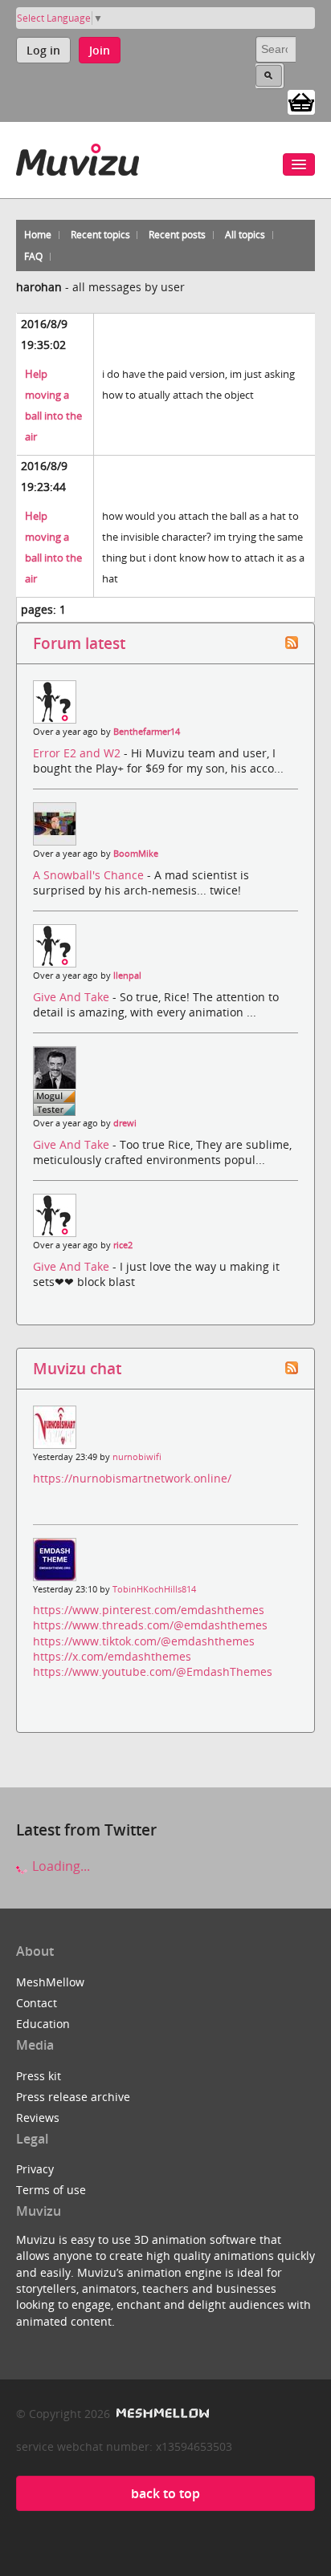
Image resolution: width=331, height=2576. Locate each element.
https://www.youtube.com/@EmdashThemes (153, 1671)
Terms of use (51, 2190)
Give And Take (73, 997)
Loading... (59, 1866)
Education (43, 2024)
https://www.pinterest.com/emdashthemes (149, 1610)
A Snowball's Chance (90, 875)
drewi (125, 1123)
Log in (43, 50)
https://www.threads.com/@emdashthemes (150, 1625)
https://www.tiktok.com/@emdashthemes (144, 1641)
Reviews (38, 2118)
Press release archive (73, 2097)
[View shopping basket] (301, 101)
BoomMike (136, 854)
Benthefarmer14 (147, 732)
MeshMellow (50, 1982)
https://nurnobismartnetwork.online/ (132, 1478)
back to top (165, 2493)
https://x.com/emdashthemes (112, 1656)
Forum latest (79, 643)
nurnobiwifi (137, 1457)
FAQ (33, 256)
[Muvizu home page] (78, 157)
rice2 (123, 1245)
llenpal (127, 976)
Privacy (35, 2169)
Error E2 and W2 (78, 753)
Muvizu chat (77, 1368)
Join (100, 50)
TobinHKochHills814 (154, 1589)
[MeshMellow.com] (161, 2414)
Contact (37, 2003)
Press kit (39, 2076)
